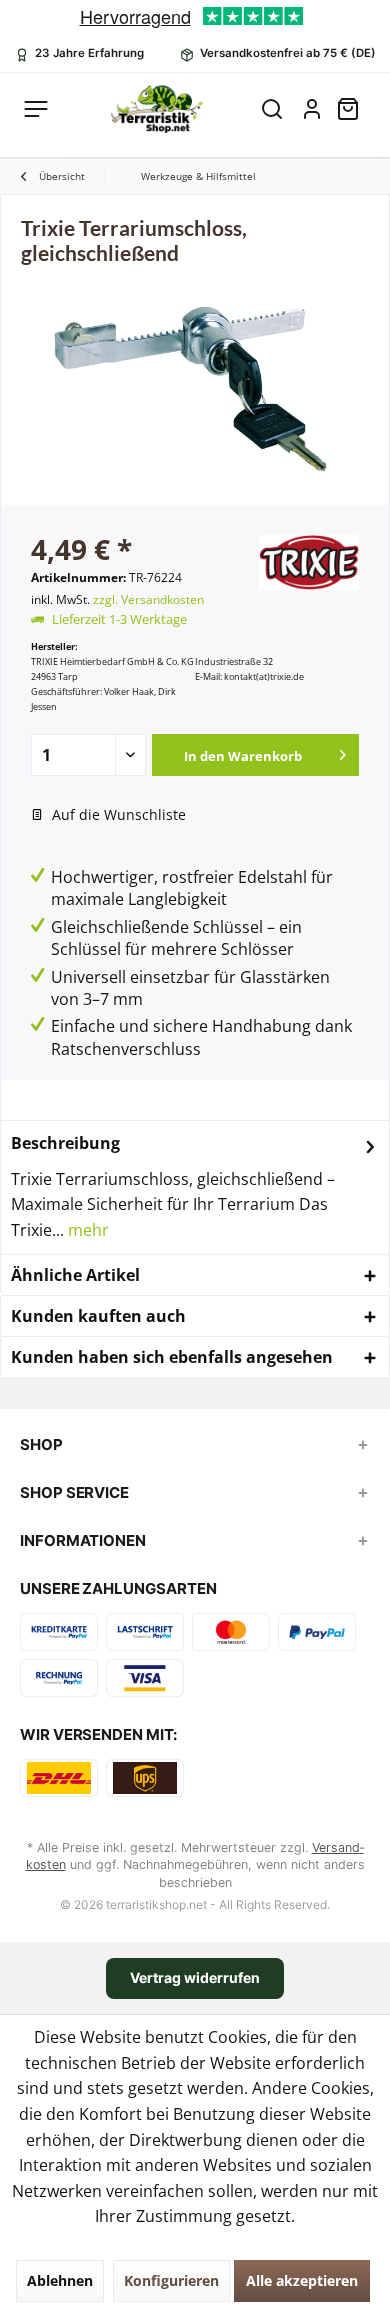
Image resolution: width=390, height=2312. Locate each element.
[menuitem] (356, 109)
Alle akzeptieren (302, 2280)
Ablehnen (60, 2280)
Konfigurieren (171, 2280)
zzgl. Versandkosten (148, 599)
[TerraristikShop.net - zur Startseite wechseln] (157, 109)
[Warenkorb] (356, 109)
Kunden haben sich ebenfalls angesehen (172, 1357)
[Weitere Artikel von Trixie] (309, 562)
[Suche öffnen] (272, 109)
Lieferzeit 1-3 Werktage (119, 619)
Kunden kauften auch (98, 1316)
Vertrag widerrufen (195, 1977)
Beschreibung (65, 1143)
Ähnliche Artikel (75, 1275)
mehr (86, 1230)
